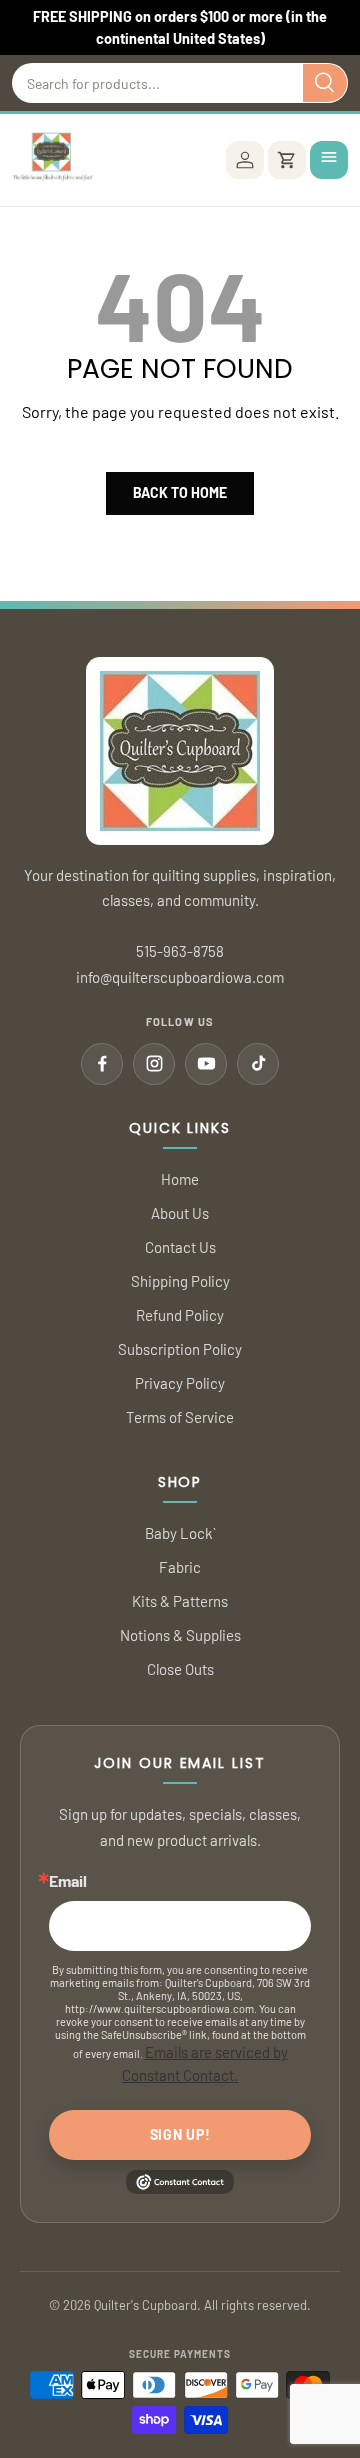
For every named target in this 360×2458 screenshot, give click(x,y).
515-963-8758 (180, 951)
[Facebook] (102, 1064)
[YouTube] (206, 1064)
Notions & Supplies (180, 1635)
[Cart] (287, 160)
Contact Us (180, 1247)
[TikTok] (258, 1064)
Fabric (180, 1567)
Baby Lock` (180, 1533)
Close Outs (180, 1669)
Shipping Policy (180, 1281)
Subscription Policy (180, 1349)
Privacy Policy (180, 1383)
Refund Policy (180, 1315)
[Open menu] (329, 160)
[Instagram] (154, 1064)
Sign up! (180, 2134)
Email (68, 1881)
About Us (180, 1213)
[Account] (245, 160)
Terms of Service (180, 1417)
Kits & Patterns (180, 1601)
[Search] (325, 83)
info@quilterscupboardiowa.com (180, 977)
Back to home (180, 492)
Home (180, 1179)
